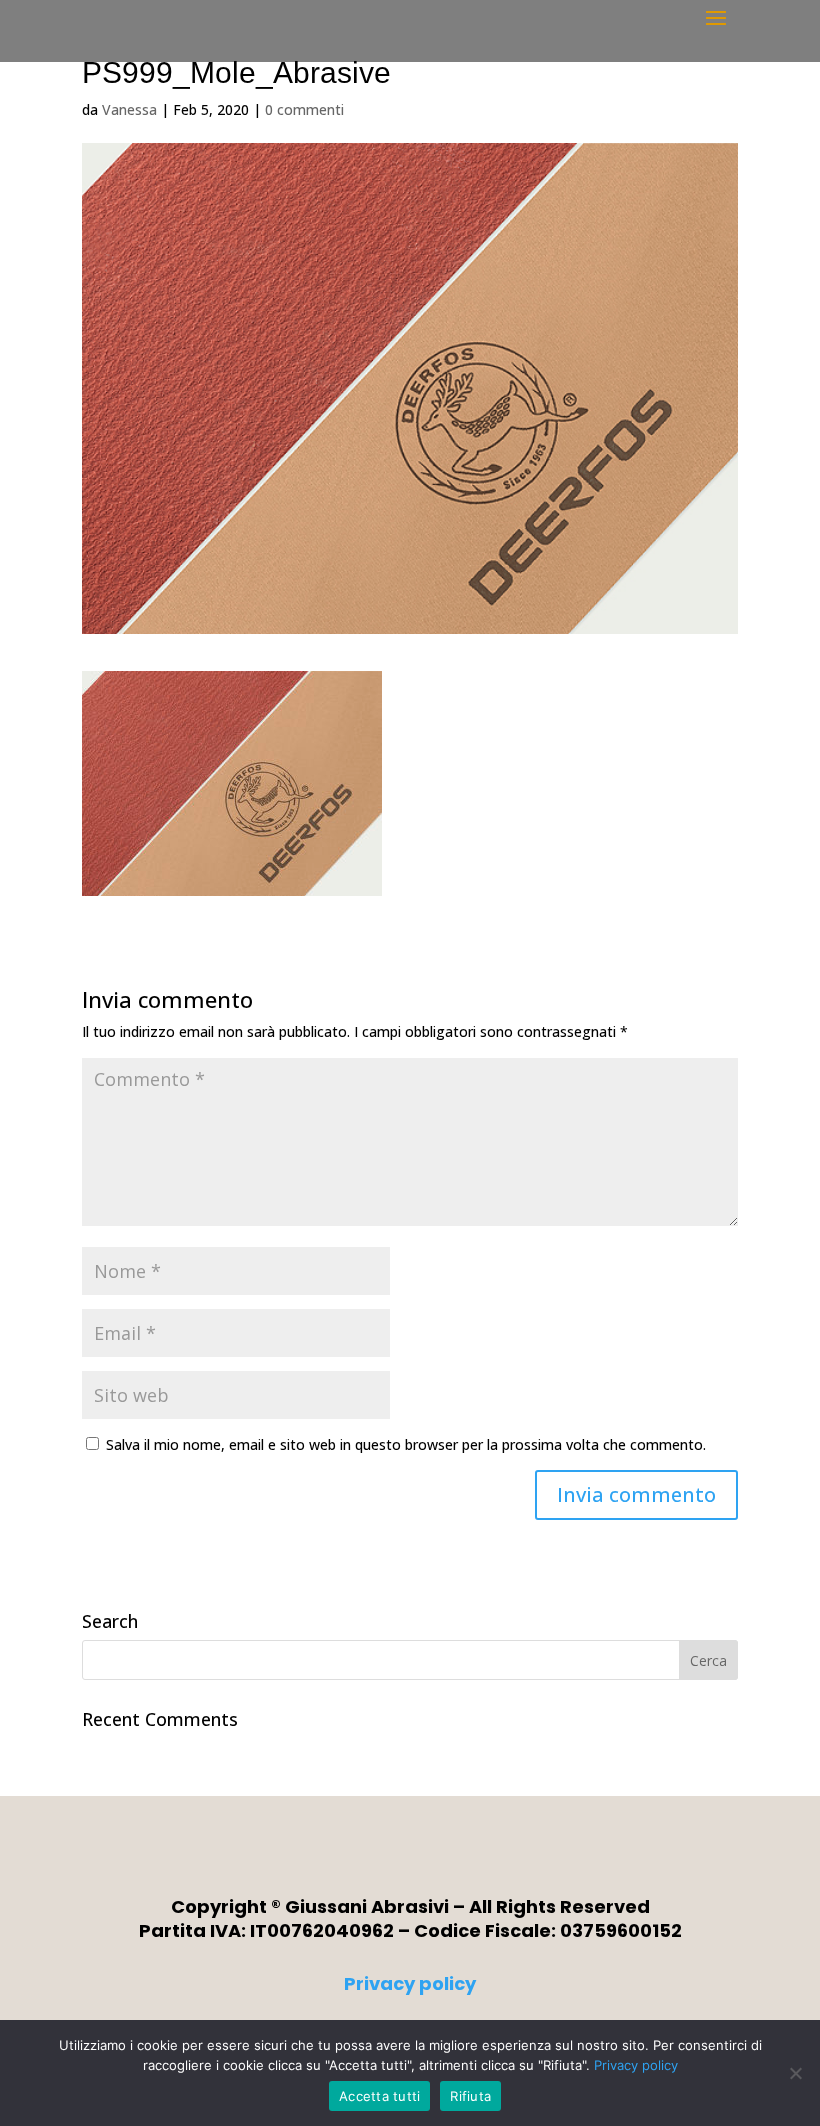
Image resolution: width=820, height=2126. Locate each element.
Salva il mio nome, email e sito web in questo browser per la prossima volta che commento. (406, 1444)
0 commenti (304, 109)
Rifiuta (470, 2096)
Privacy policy (410, 1983)
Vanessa (129, 109)
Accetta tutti (379, 2096)
